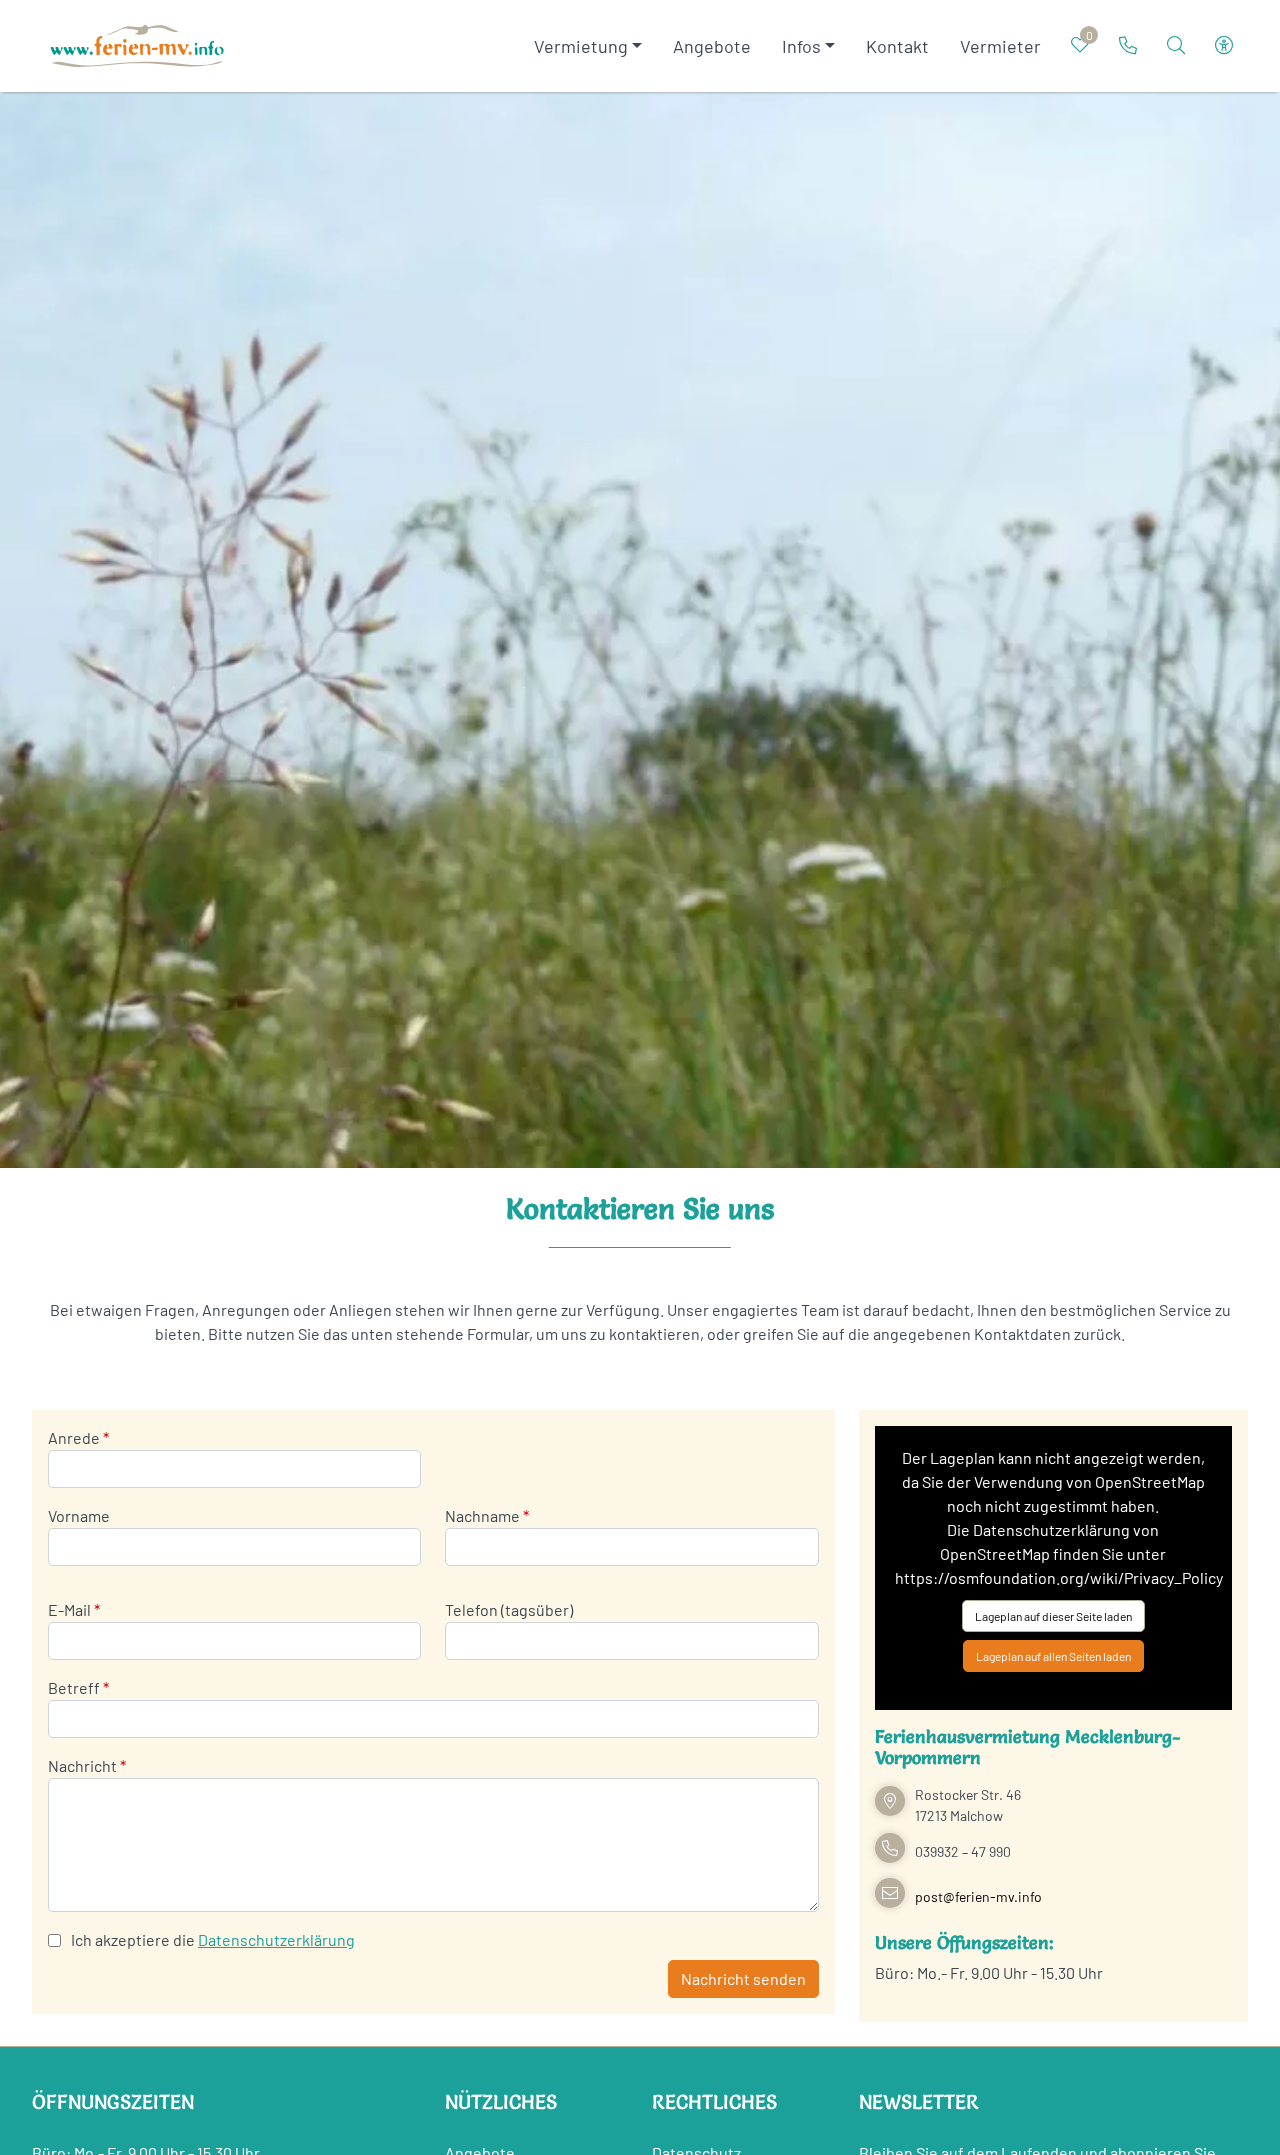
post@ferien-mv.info (978, 1896)
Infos (801, 46)
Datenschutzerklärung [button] (276, 1939)
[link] (1128, 45)
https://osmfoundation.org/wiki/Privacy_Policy (1059, 1577)
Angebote (712, 46)
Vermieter (1000, 46)
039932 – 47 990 (963, 1851)
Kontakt (897, 46)
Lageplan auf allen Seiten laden (1053, 1656)
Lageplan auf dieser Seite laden (1053, 1616)
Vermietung (581, 46)
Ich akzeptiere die (133, 1939)
